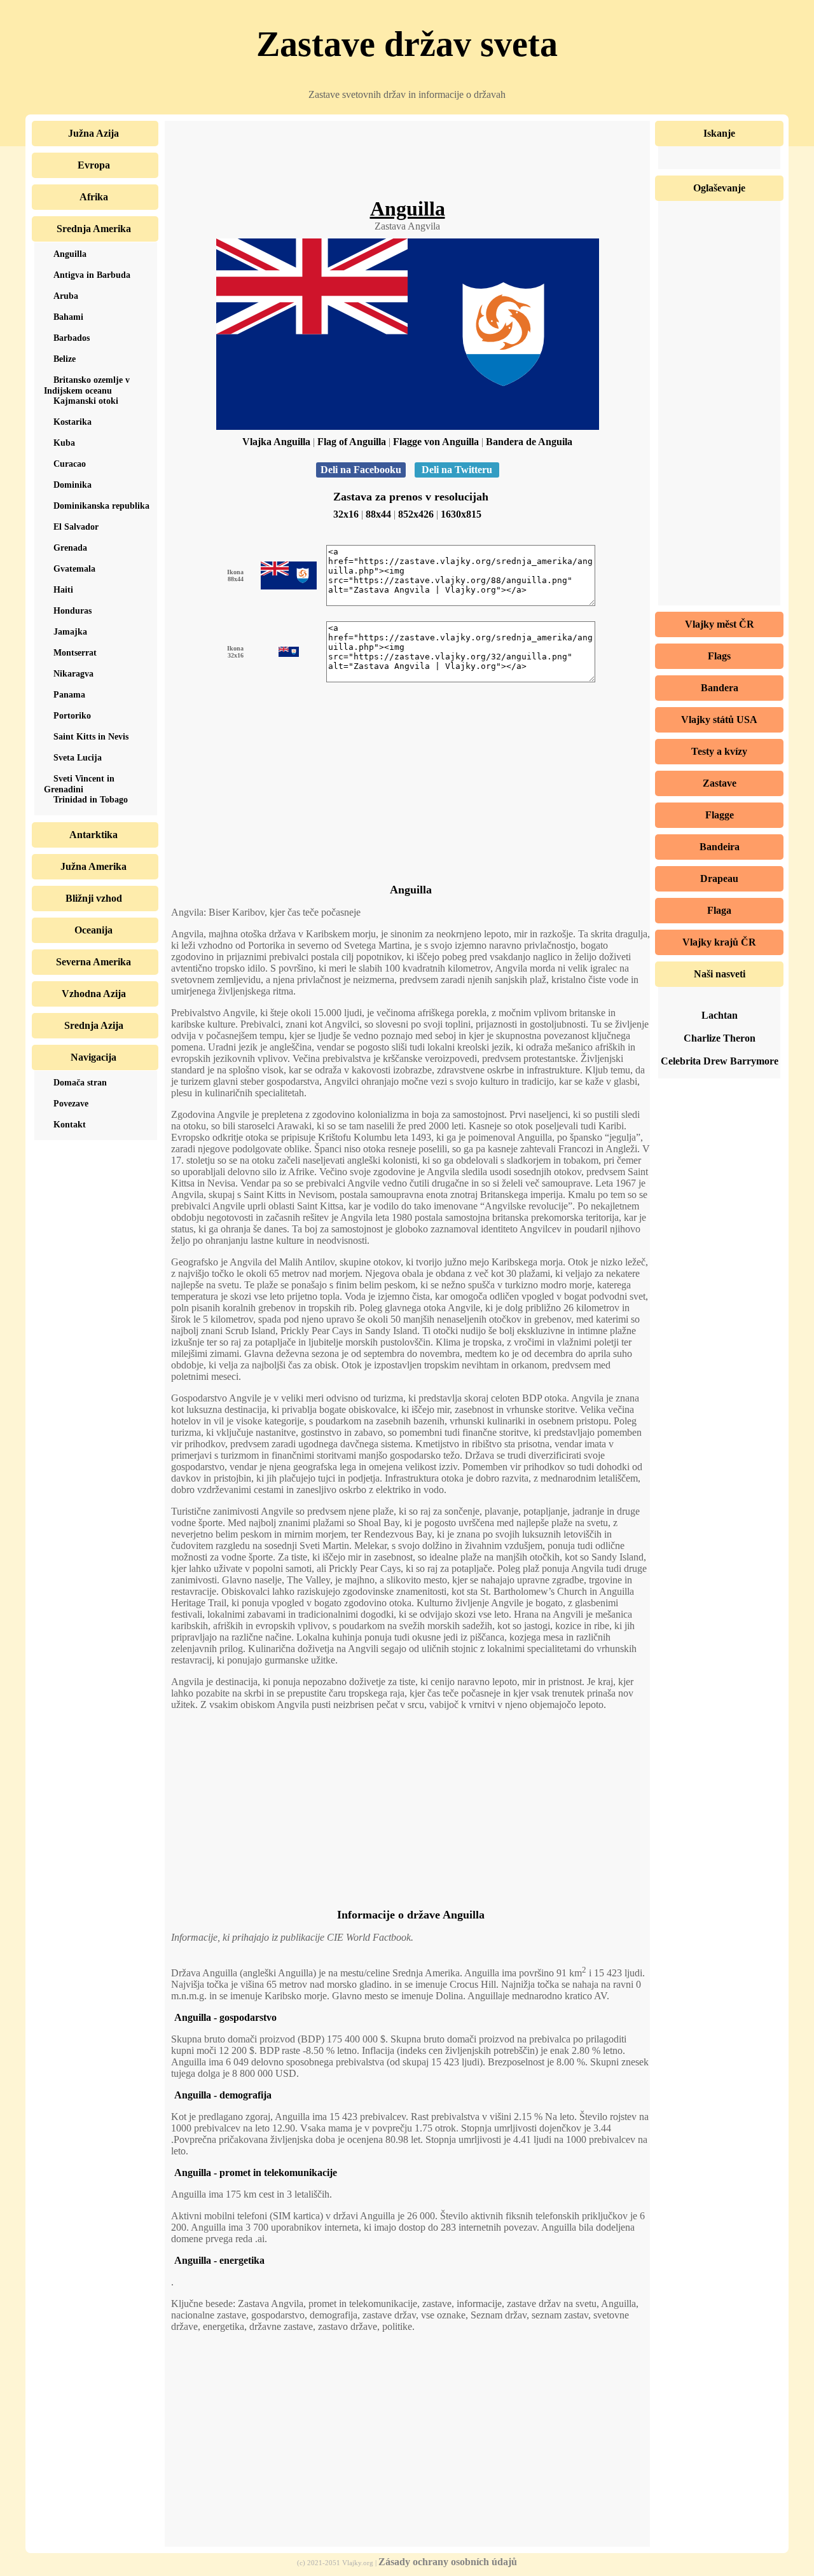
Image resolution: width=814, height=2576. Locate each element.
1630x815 (461, 514)
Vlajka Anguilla (276, 442)
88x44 (378, 514)
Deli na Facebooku (361, 470)
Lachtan (720, 1015)
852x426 (416, 514)
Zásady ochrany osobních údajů (448, 2562)
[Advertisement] (408, 169)
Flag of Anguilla (352, 442)
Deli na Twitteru (457, 470)
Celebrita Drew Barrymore (720, 1061)
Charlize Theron (720, 1038)
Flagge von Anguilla (436, 442)
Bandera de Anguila (529, 442)
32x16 (346, 514)
